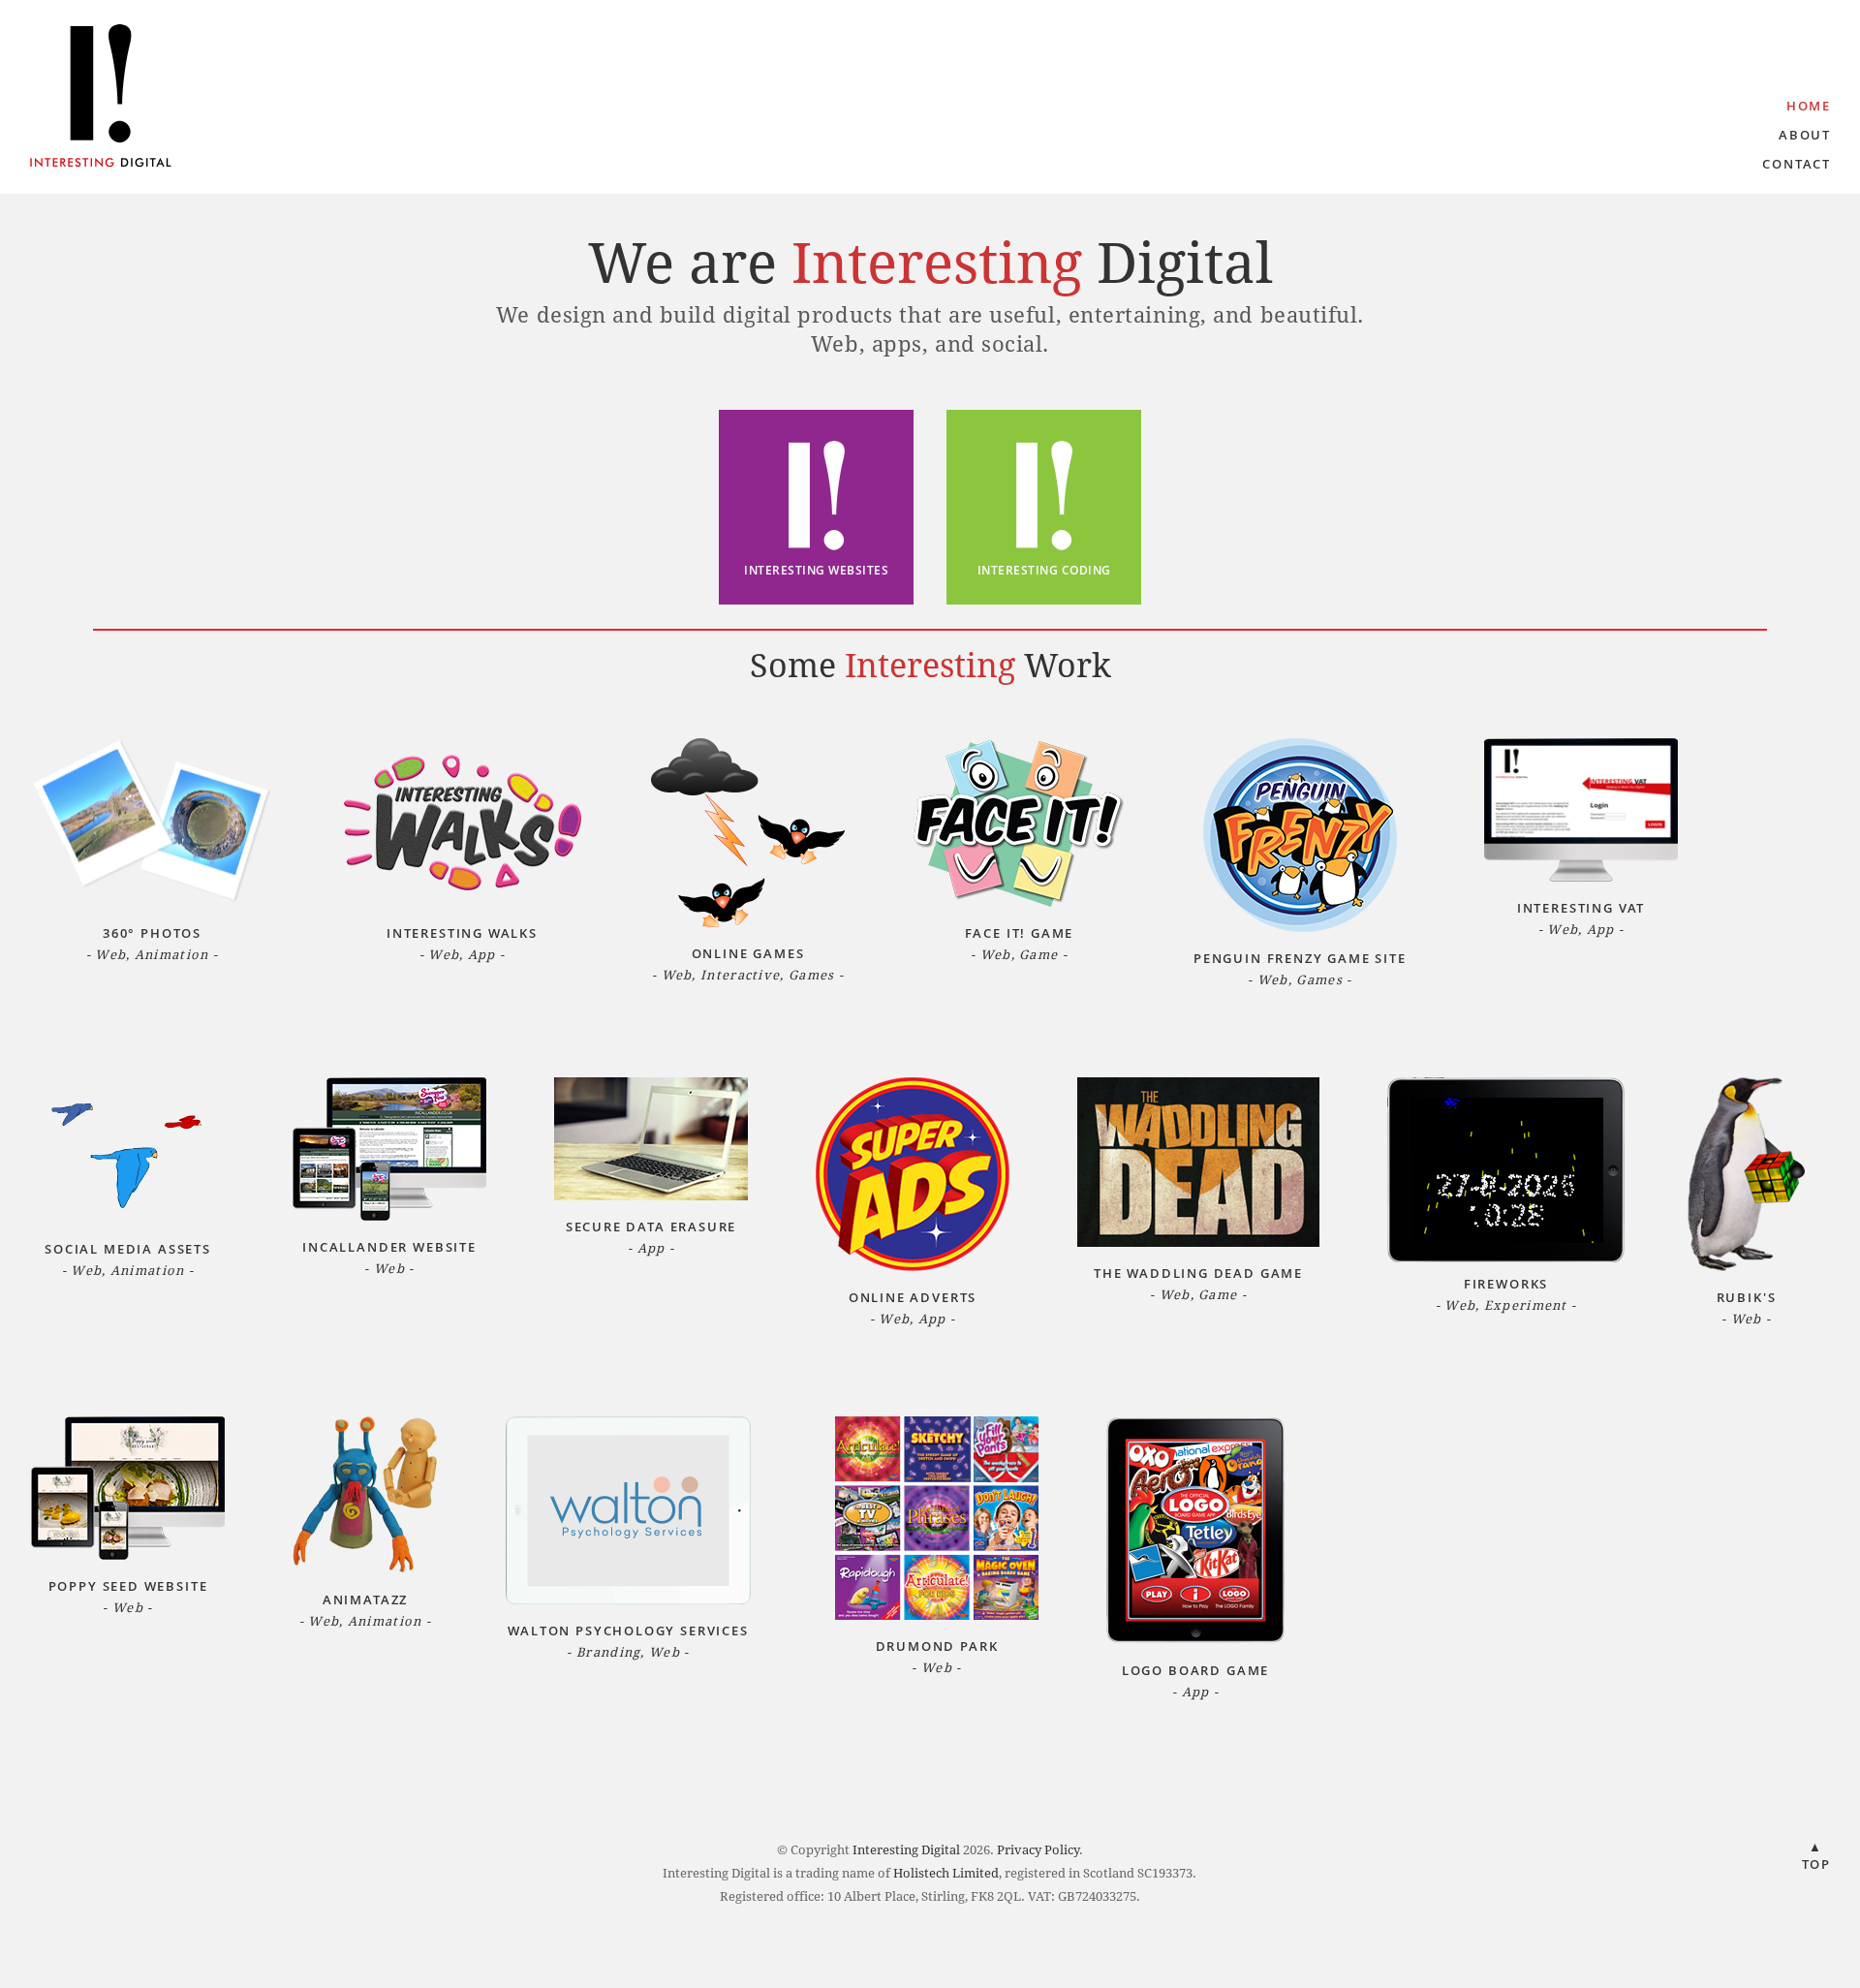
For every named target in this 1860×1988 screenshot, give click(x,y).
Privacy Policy (1038, 1849)
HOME (1809, 106)
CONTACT (1797, 164)
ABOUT (1805, 135)
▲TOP (1816, 1855)
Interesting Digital (906, 1849)
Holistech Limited (946, 1873)
